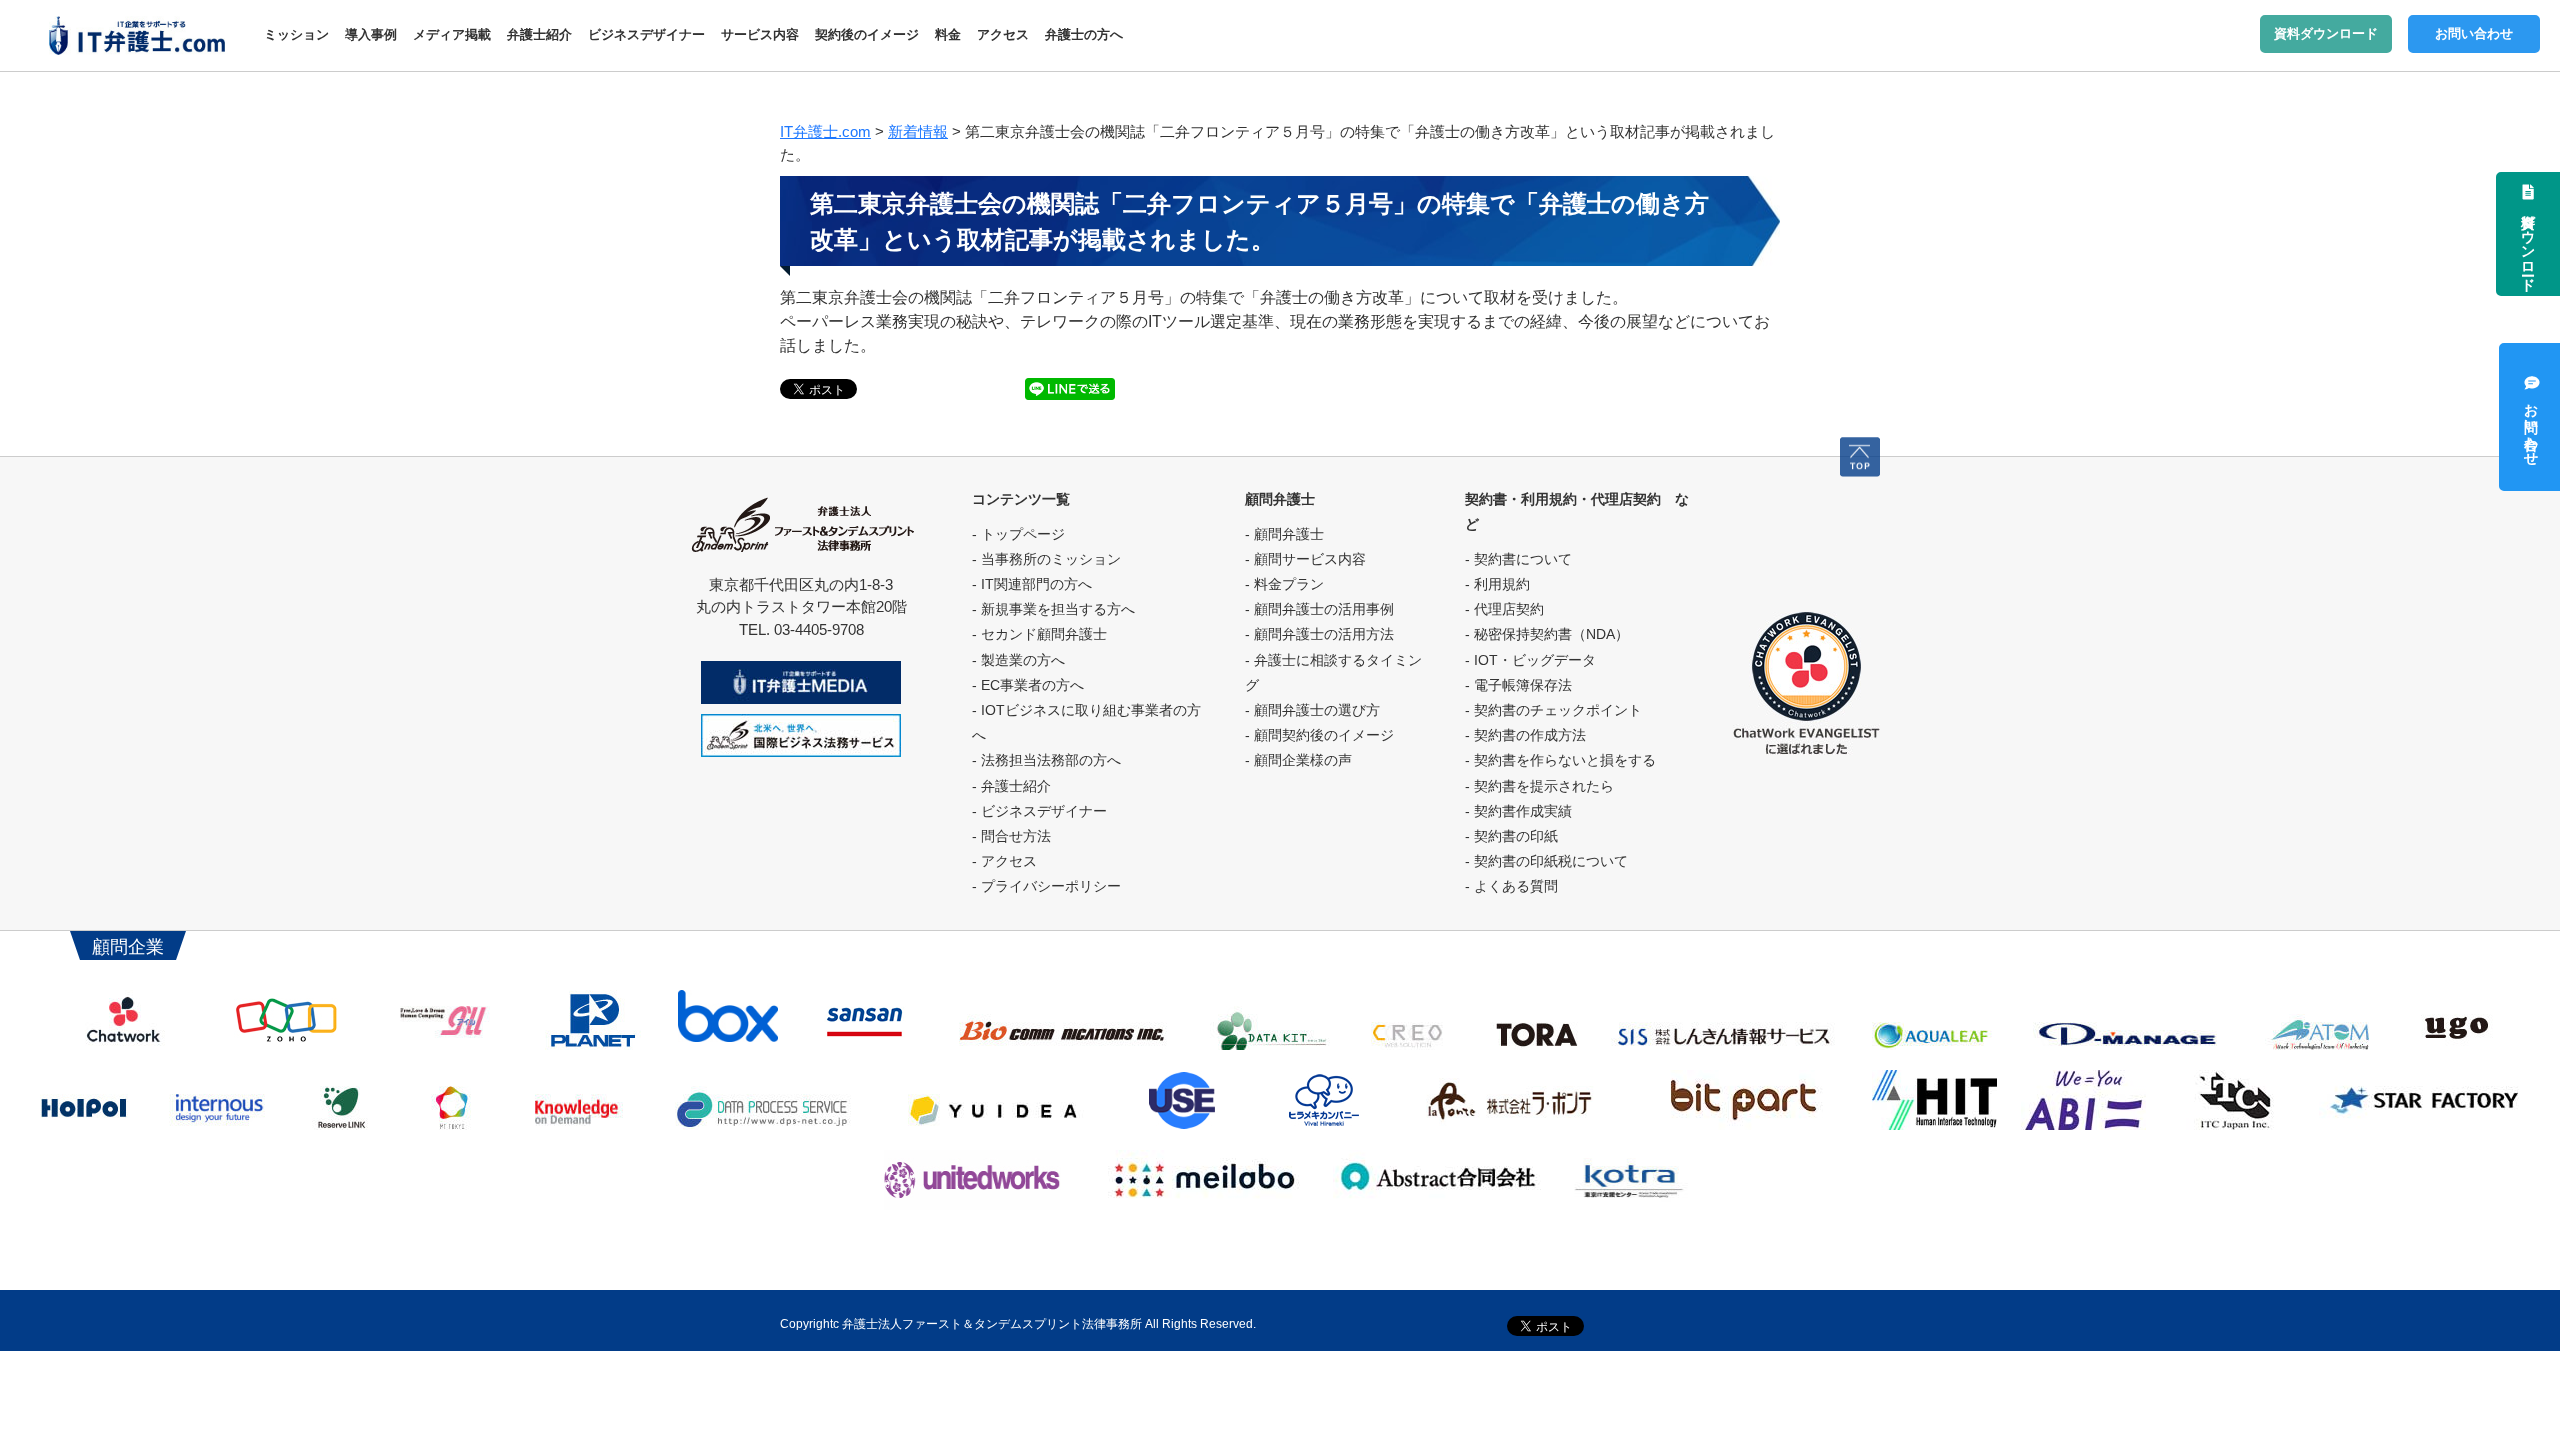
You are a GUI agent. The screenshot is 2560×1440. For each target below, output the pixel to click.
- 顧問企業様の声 (1298, 760)
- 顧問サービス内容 (1305, 559)
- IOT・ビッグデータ (1530, 660)
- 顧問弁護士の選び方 (1312, 710)
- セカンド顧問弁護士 (1039, 634)
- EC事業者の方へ (1028, 685)
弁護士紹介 (539, 35)
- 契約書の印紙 (1511, 836)
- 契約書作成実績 (1518, 811)
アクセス (1003, 35)
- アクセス (1004, 861)
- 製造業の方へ (1018, 660)
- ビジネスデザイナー (1039, 811)
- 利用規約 (1497, 584)
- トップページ (1018, 534)
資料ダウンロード (2326, 33)
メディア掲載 (452, 35)
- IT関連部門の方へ (1032, 584)
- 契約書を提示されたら (1539, 786)
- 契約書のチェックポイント (1553, 710)
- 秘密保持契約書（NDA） (1547, 634)
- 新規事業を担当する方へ (1053, 609)
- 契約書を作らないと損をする (1560, 760)
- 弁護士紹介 (1011, 786)
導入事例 (371, 35)
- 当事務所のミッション (1046, 559)
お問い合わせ (2474, 33)
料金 (948, 35)
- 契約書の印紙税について (1546, 861)
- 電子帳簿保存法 (1518, 685)
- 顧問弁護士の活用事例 (1319, 609)
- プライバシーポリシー (1046, 886)
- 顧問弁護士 (1284, 534)
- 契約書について (1518, 559)
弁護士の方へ (1084, 35)
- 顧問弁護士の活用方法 (1319, 634)
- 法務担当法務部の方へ (1046, 760)
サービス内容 (760, 35)
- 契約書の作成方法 (1525, 735)
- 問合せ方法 (1011, 836)
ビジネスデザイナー (646, 35)
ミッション (296, 35)
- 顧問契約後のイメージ (1319, 735)
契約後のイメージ (867, 35)
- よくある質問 (1511, 886)
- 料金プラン (1284, 584)
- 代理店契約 (1504, 609)
